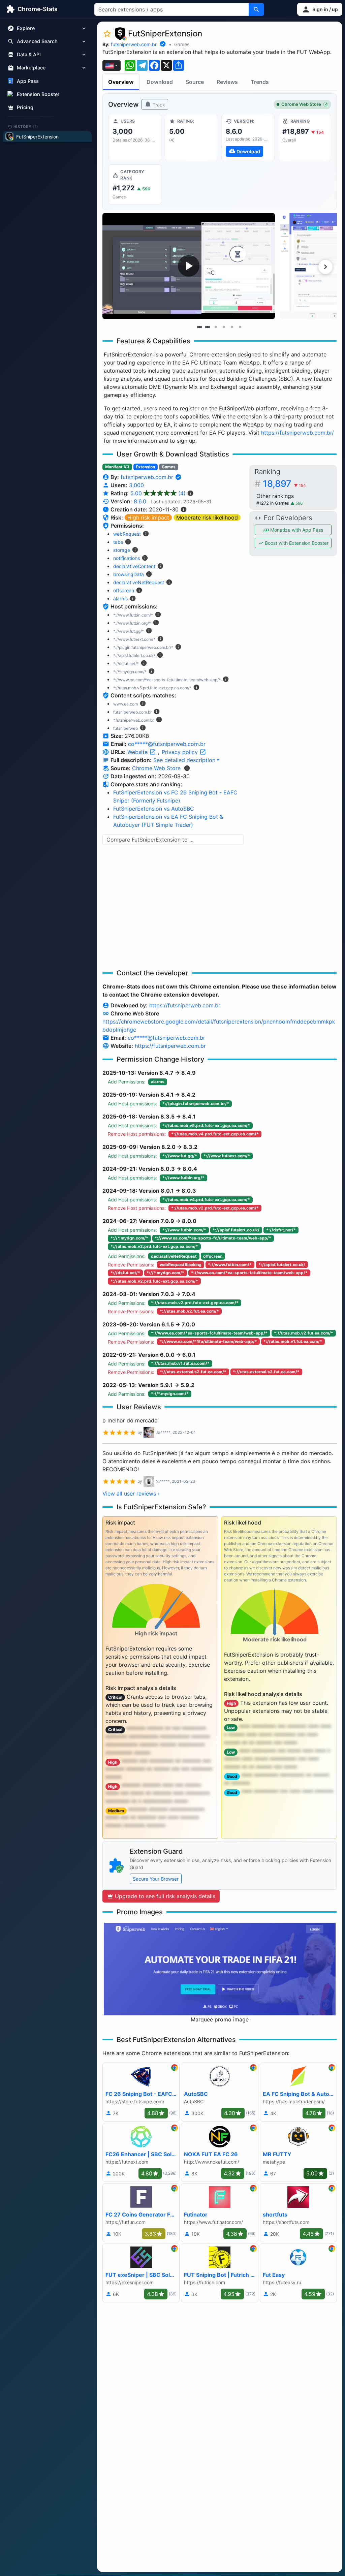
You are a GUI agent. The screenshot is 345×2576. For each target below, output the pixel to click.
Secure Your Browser (156, 1879)
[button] (320, 9)
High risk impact (148, 517)
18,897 (284, 484)
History (26, 126)
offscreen (124, 590)
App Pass (28, 81)
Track (158, 105)
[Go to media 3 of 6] (216, 327)
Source (195, 82)
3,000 (136, 485)
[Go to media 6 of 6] (240, 327)
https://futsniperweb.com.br (185, 1005)
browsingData (129, 574)
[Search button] (256, 9)
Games (182, 44)
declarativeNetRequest (139, 582)
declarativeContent (134, 566)
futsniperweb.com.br (134, 44)
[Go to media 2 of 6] (208, 327)
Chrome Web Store (301, 104)
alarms (120, 599)
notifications (127, 558)
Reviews (227, 82)
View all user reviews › (131, 1494)
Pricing (25, 107)
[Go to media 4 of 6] (224, 327)
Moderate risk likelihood (207, 517)
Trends (260, 82)
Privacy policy (181, 752)
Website (138, 752)
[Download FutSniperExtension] (248, 137)
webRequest (127, 534)
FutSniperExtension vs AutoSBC (154, 809)
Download (160, 82)
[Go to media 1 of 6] (199, 327)
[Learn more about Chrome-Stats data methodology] (187, 768)
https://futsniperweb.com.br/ (297, 433)
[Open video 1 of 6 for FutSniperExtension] (189, 266)
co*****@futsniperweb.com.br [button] (167, 744)
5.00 (158, 493)
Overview (121, 82)
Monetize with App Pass (296, 530)
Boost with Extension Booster (296, 543)
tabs (118, 542)
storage (122, 550)
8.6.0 (140, 501)
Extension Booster (38, 94)
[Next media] (325, 267)
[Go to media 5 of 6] (232, 327)
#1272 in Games (273, 503)
